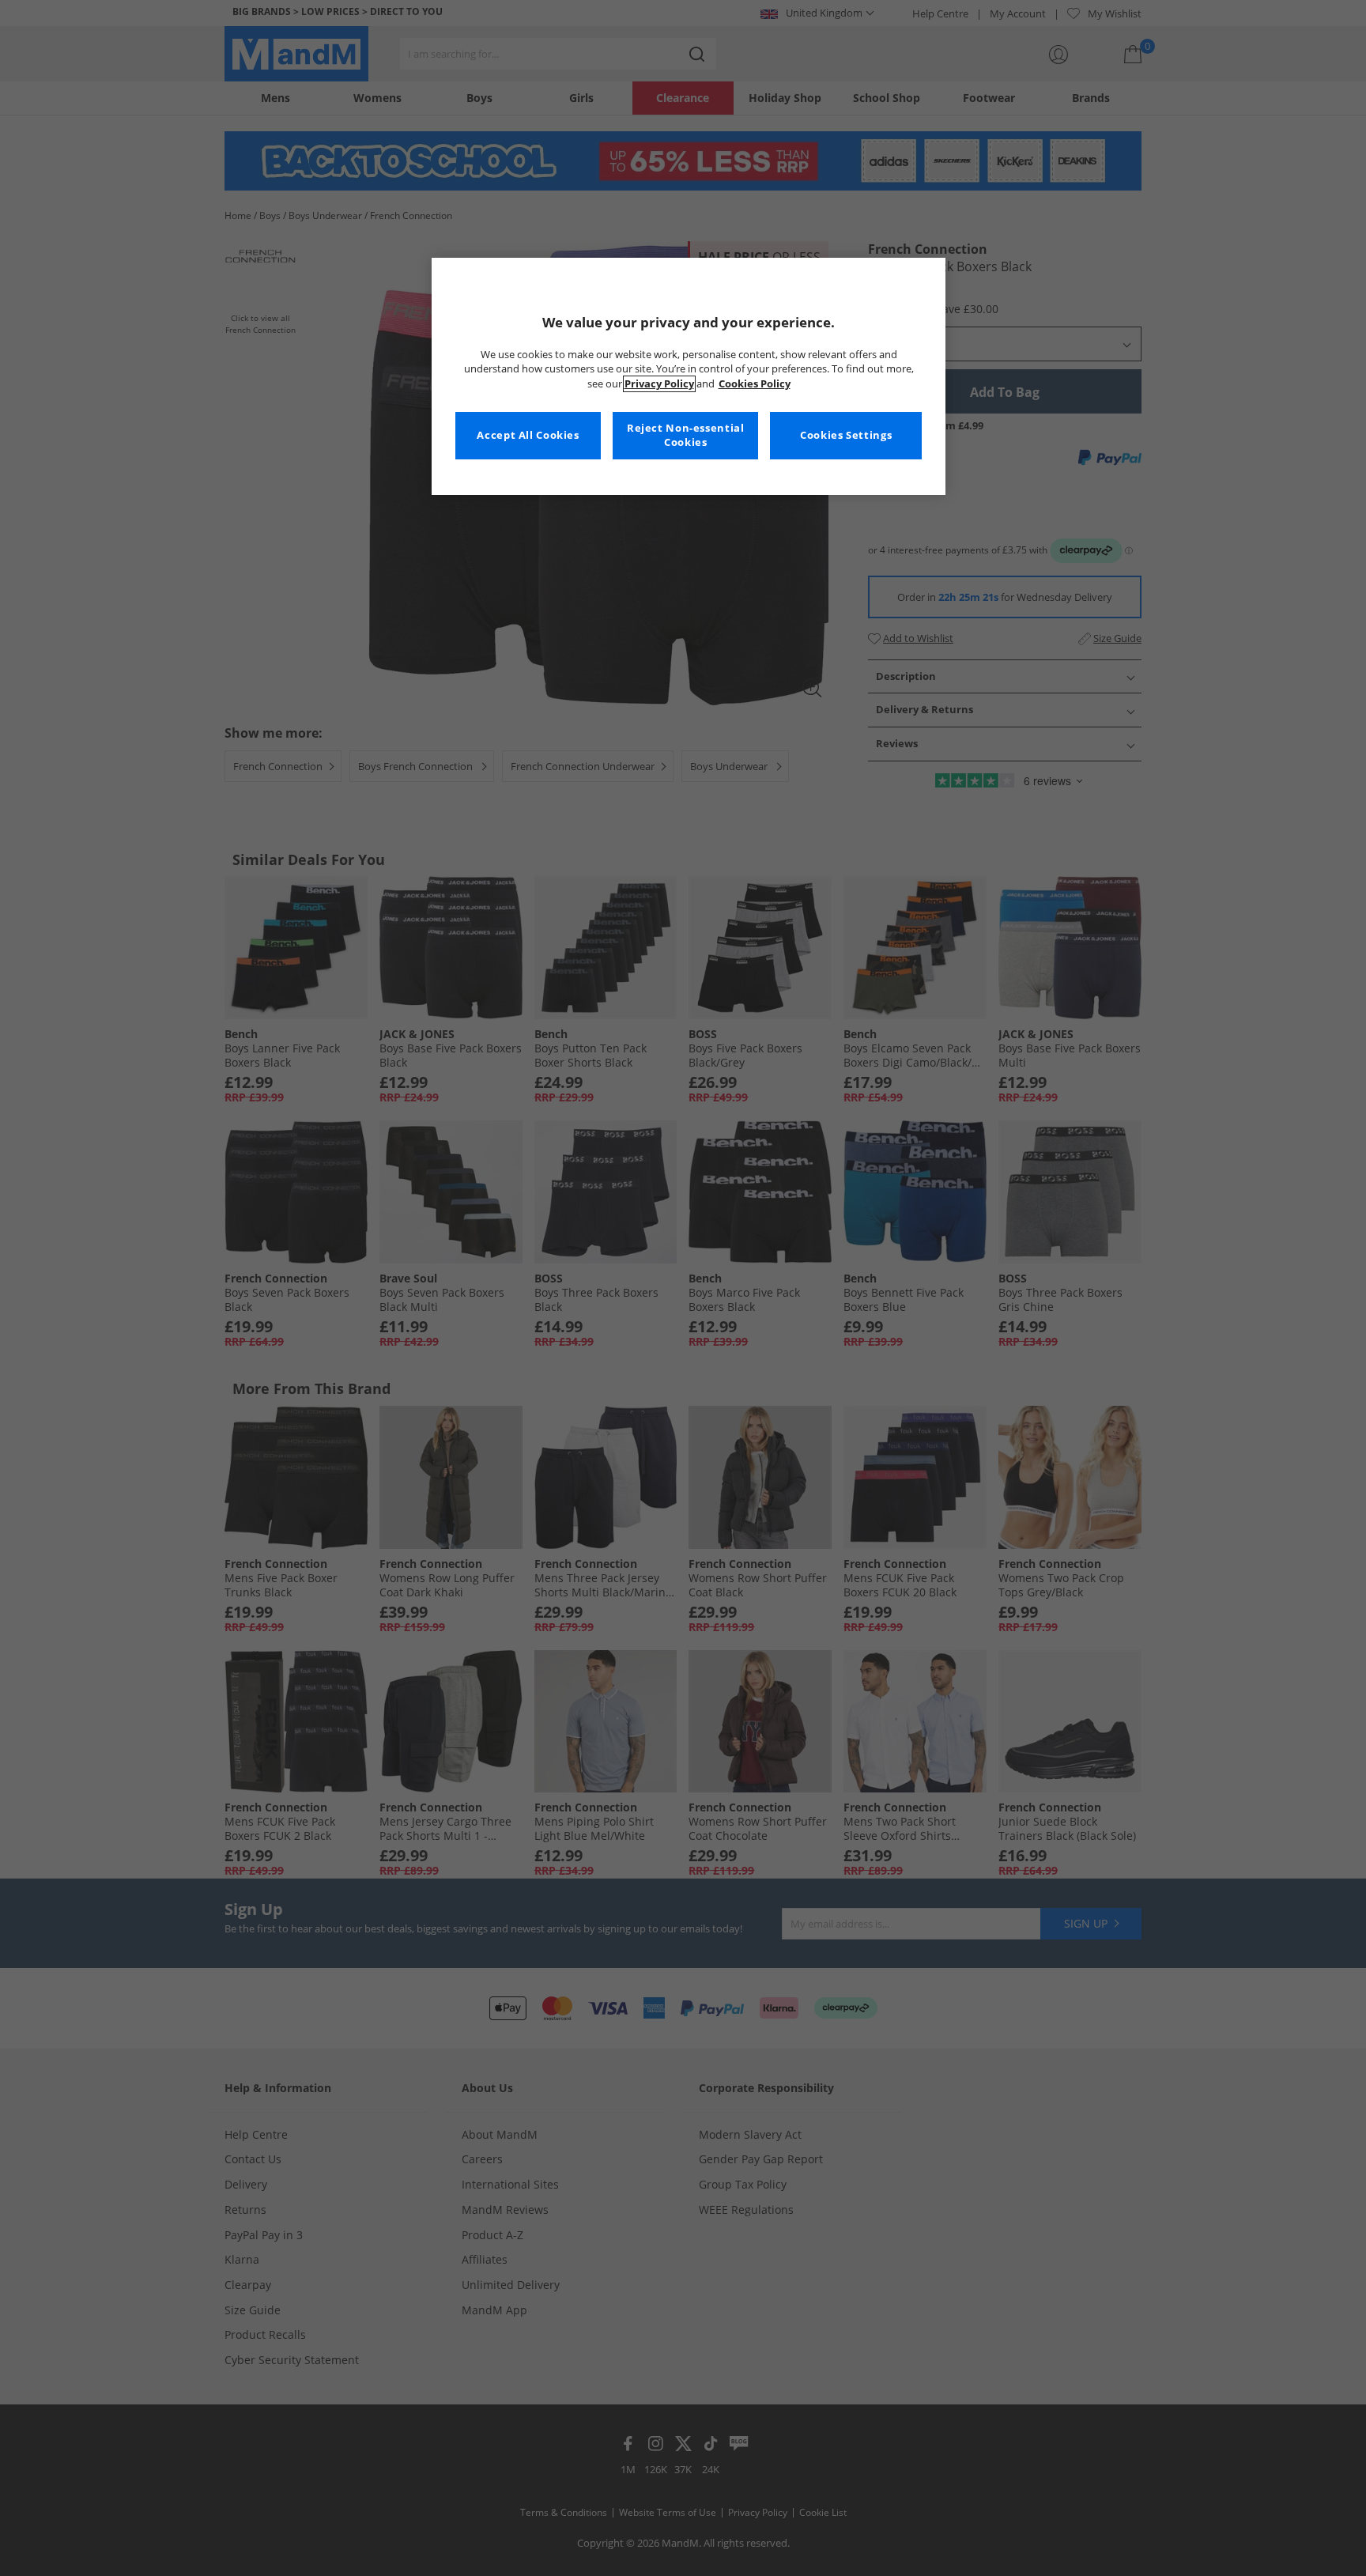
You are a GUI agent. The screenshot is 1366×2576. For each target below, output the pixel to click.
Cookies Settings (846, 435)
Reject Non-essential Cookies (686, 435)
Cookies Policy (755, 384)
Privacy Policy (659, 384)
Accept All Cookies (528, 435)
